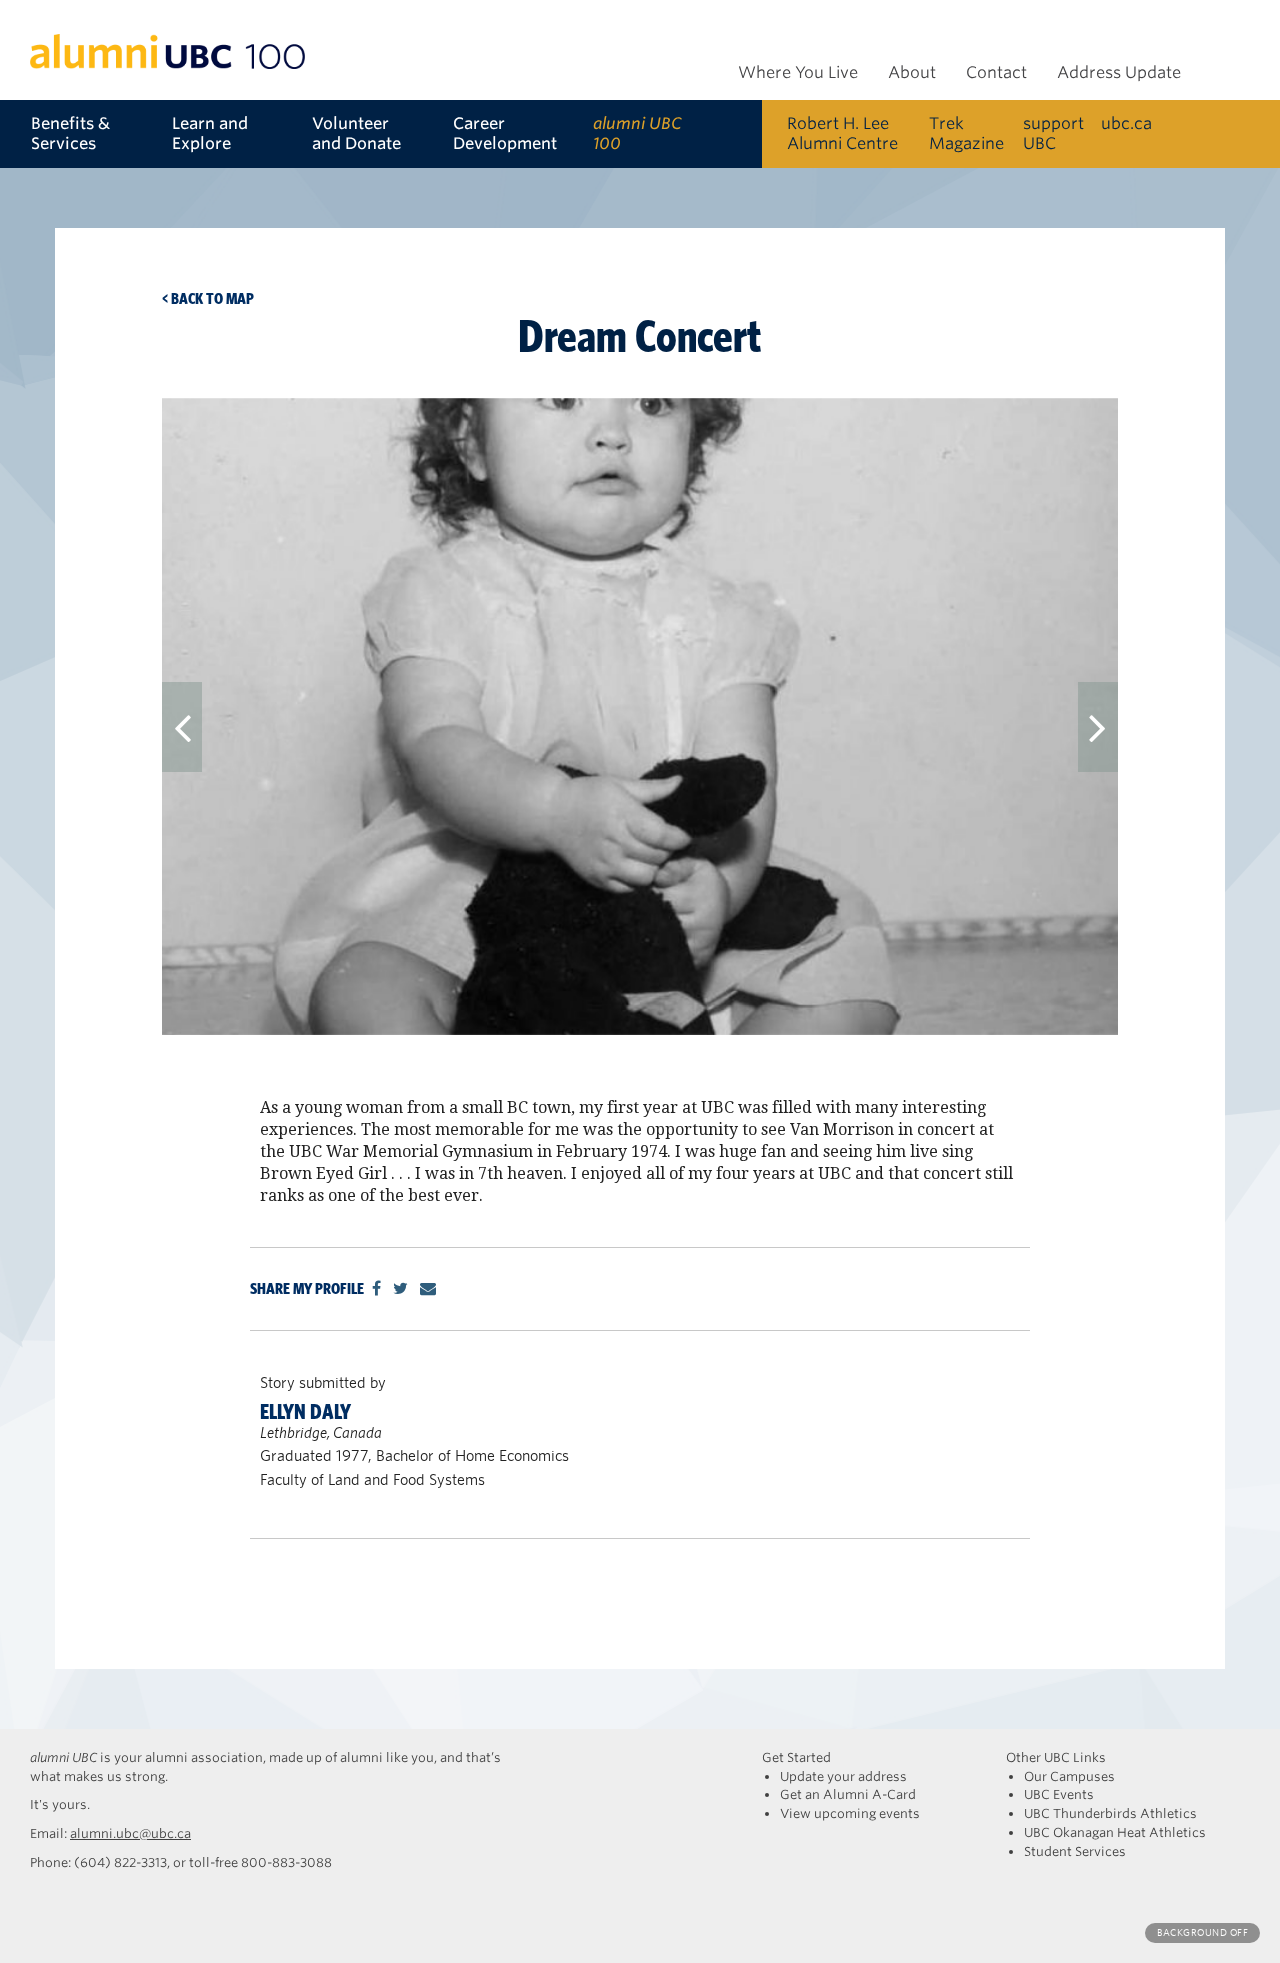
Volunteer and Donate (356, 133)
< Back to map (208, 298)
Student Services (1075, 1851)
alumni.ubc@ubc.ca (130, 1833)
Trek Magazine (966, 133)
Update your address (843, 1776)
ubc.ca (1126, 123)
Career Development (505, 133)
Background (1202, 1932)
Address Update (1119, 72)
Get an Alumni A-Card (848, 1794)
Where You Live (798, 72)
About (912, 72)
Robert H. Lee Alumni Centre (842, 133)
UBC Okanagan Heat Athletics (1115, 1832)
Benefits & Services (70, 133)
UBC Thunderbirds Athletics (1110, 1813)
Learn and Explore (210, 133)
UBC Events (1059, 1794)
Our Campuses (1069, 1776)
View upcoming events (850, 1813)
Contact (996, 72)
